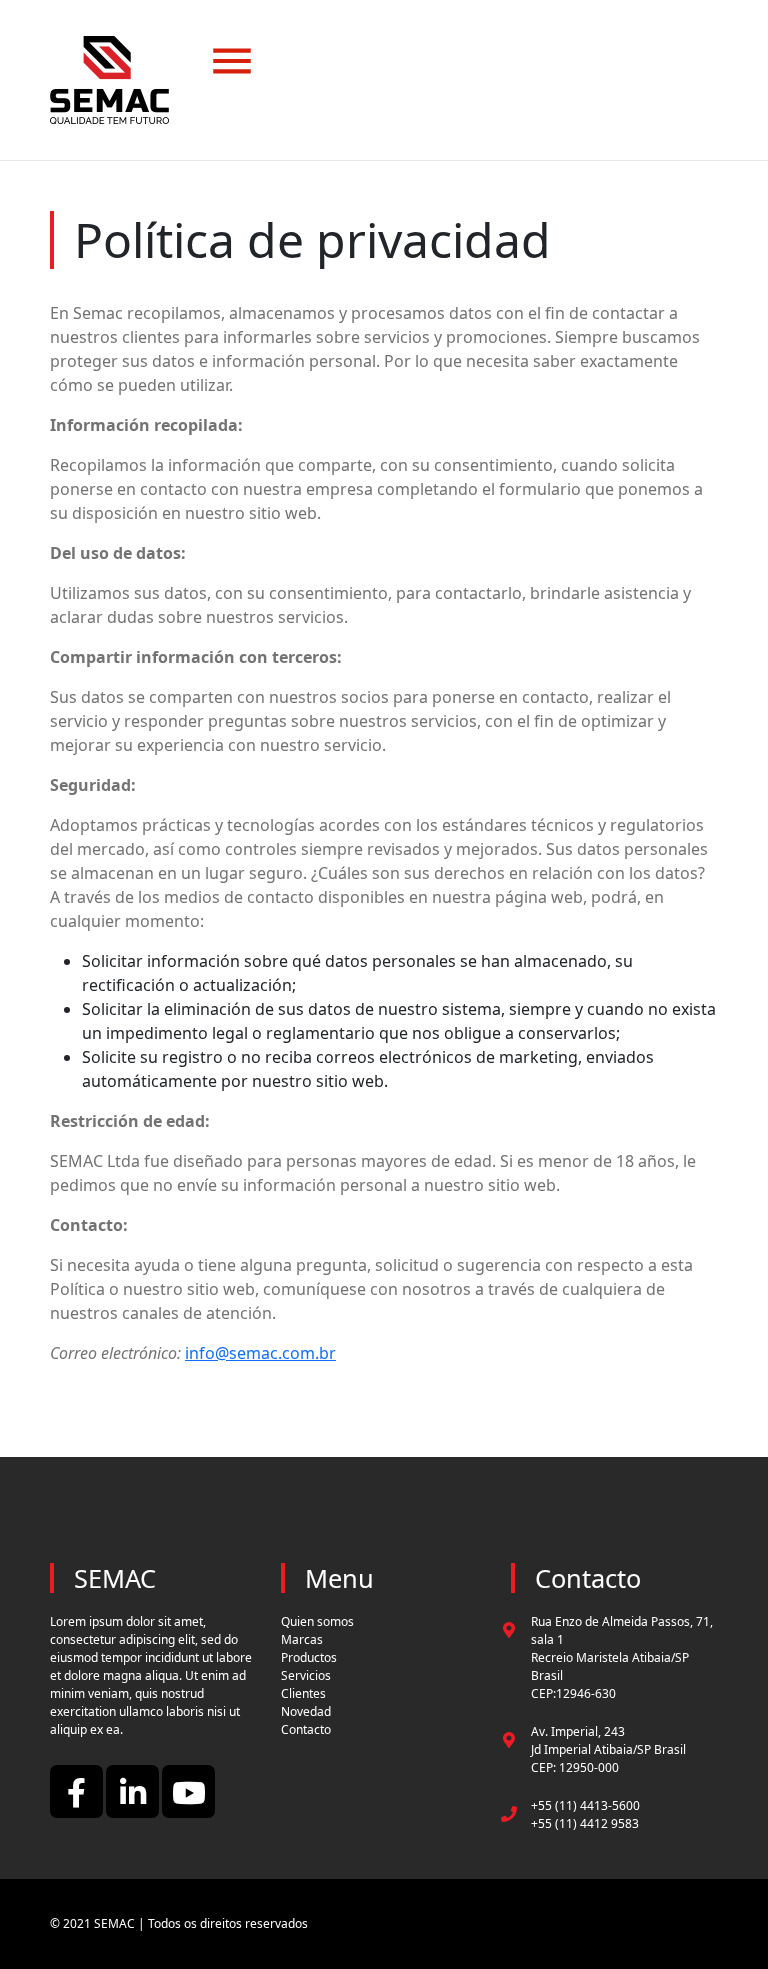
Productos (309, 1657)
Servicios (306, 1675)
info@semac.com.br (260, 1353)
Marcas (302, 1639)
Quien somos (317, 1621)
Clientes (303, 1693)
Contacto (306, 1729)
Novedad (306, 1711)
